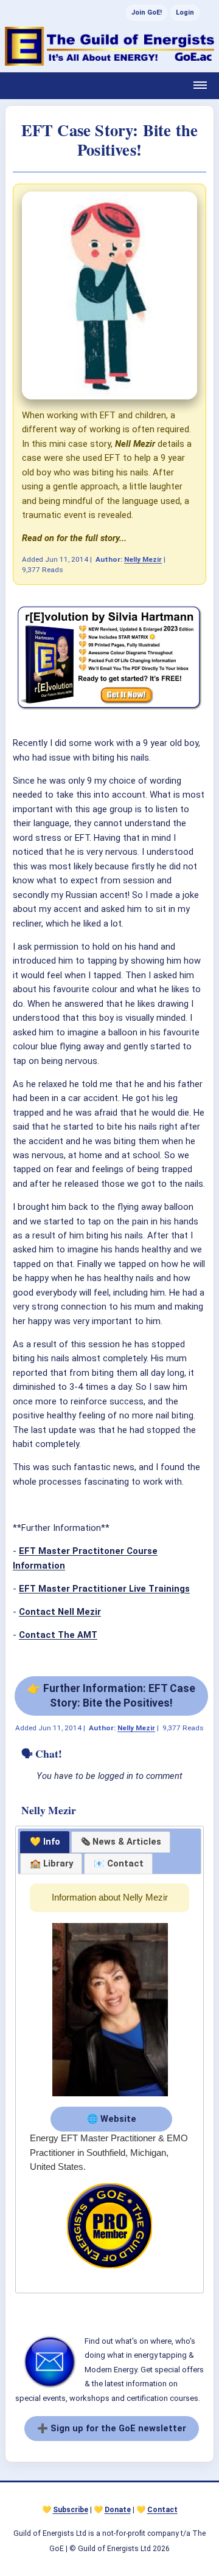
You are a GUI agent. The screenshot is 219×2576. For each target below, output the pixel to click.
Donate (118, 2510)
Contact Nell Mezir (60, 1612)
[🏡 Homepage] (109, 46)
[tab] (45, 1842)
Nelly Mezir (143, 559)
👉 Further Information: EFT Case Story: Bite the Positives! (111, 1695)
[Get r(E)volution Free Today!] (109, 709)
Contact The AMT (58, 1635)
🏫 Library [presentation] (51, 1863)
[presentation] (121, 1842)
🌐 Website (112, 2119)
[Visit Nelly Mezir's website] (110, 2097)
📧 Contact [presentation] (119, 1863)
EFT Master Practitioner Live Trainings (104, 1589)
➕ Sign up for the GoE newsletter (112, 2428)
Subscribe (71, 2510)
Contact (162, 2510)
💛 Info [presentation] (45, 1842)
